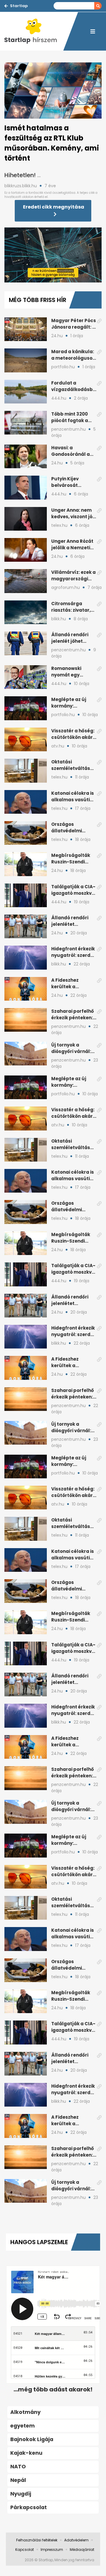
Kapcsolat (25, 2550)
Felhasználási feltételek (37, 2540)
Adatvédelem (76, 2540)
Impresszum (52, 2550)
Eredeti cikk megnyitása (54, 207)
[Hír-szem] (34, 31)
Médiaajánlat (82, 2550)
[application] (53, 255)
